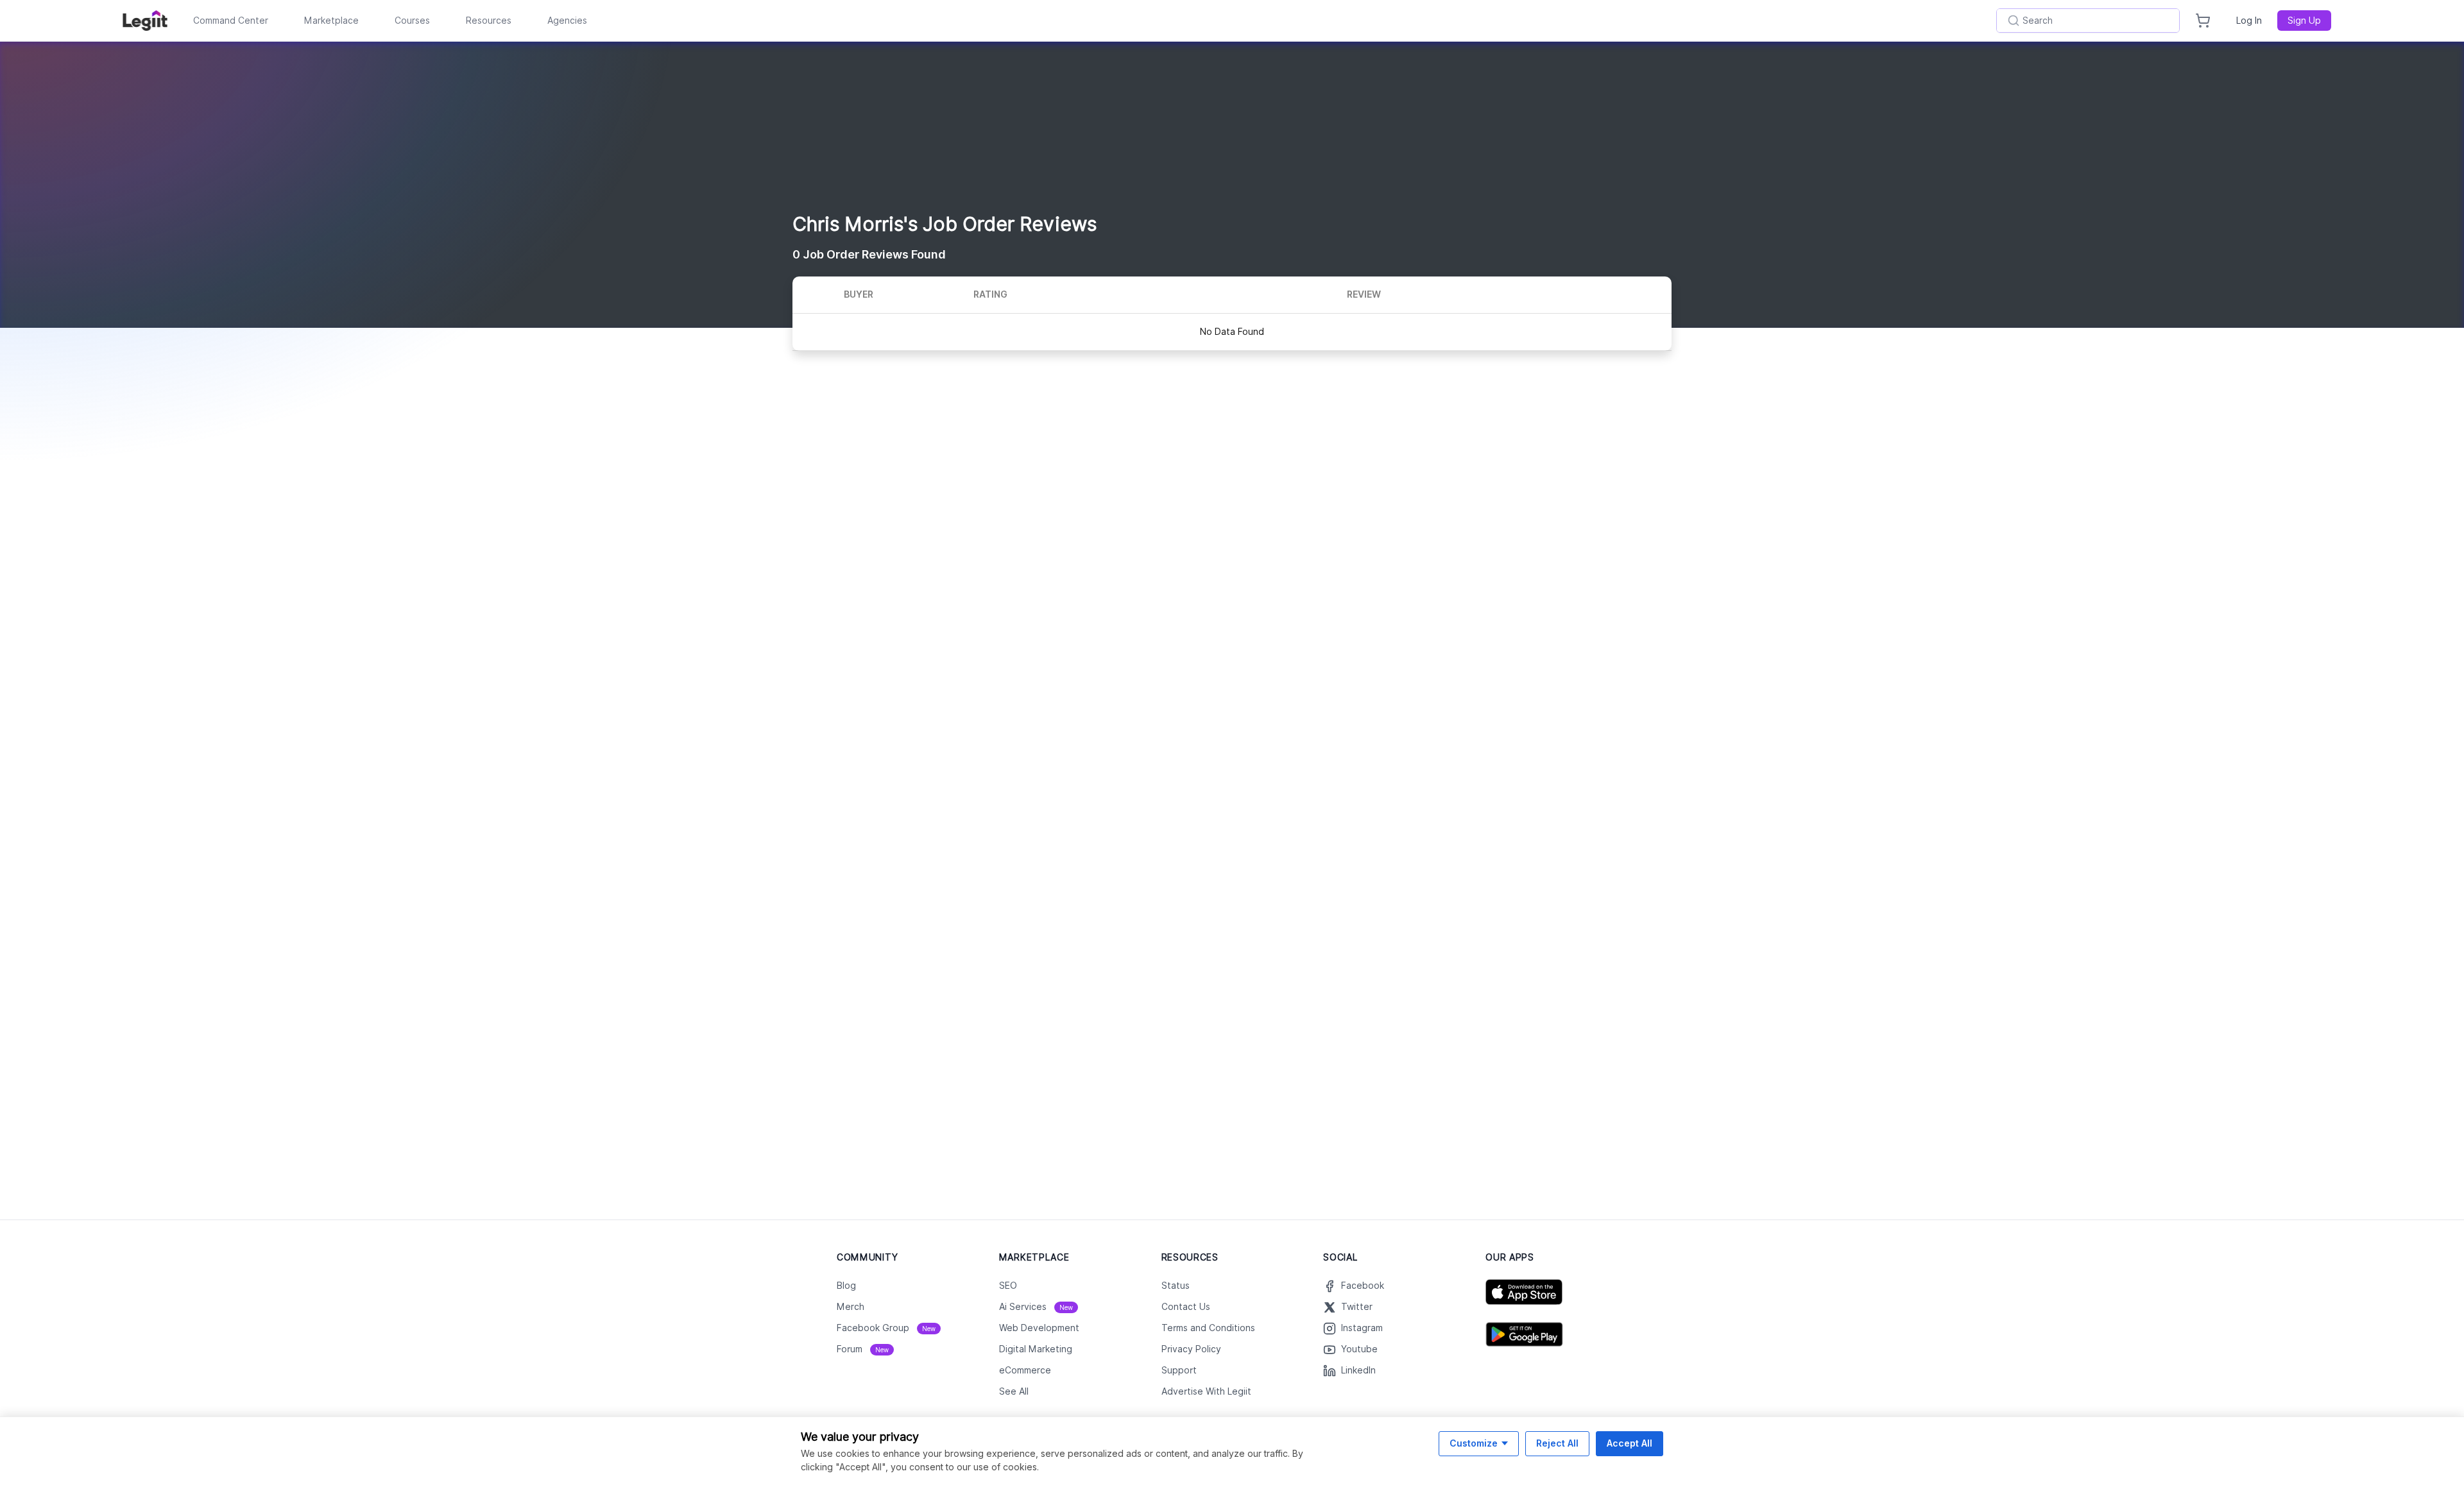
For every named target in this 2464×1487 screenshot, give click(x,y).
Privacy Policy (1191, 1349)
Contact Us (1186, 1307)
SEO (1008, 1286)
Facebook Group (886, 1328)
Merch (851, 1307)
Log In (2249, 21)
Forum (863, 1349)
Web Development (1039, 1328)
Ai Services (1036, 1307)
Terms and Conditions (1208, 1328)
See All (1014, 1391)
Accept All (1630, 1443)
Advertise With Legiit (1206, 1391)
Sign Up (2304, 21)
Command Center (231, 21)
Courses (412, 21)
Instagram (1362, 1328)
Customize (1474, 1443)
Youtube (1359, 1349)
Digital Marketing (1036, 1349)
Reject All (1557, 1443)
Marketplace (331, 21)
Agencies (567, 21)
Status (1176, 1286)
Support (1179, 1370)
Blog (846, 1286)
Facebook (1363, 1286)
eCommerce (1025, 1370)
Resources (489, 21)
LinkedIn (1358, 1370)
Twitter (1357, 1307)
